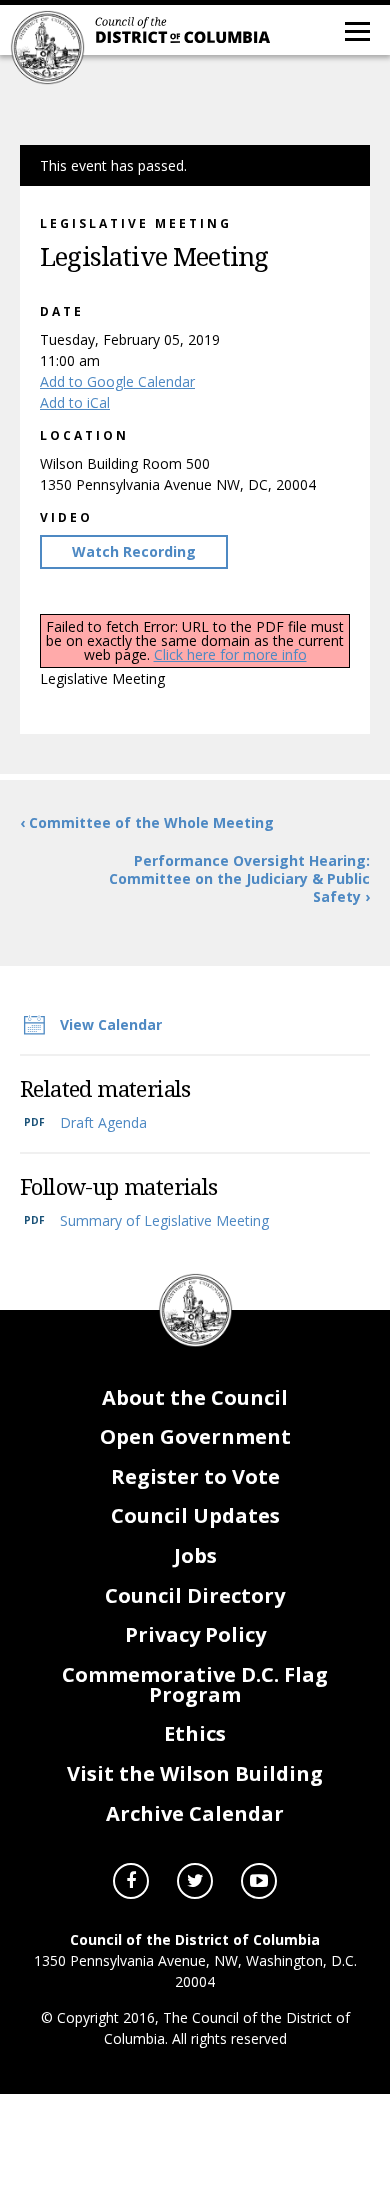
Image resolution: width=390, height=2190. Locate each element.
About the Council (195, 1397)
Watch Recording (134, 551)
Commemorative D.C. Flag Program (195, 1684)
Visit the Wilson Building (195, 1773)
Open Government (195, 1436)
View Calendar (111, 1024)
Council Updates (195, 1515)
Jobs (195, 1555)
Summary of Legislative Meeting (164, 1220)
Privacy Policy (195, 1634)
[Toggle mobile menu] (356, 30)
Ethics (195, 1733)
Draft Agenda (103, 1122)
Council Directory (195, 1595)
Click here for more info (230, 654)
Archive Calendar (195, 1813)
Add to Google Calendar (117, 381)
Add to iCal (75, 402)
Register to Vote (195, 1476)
